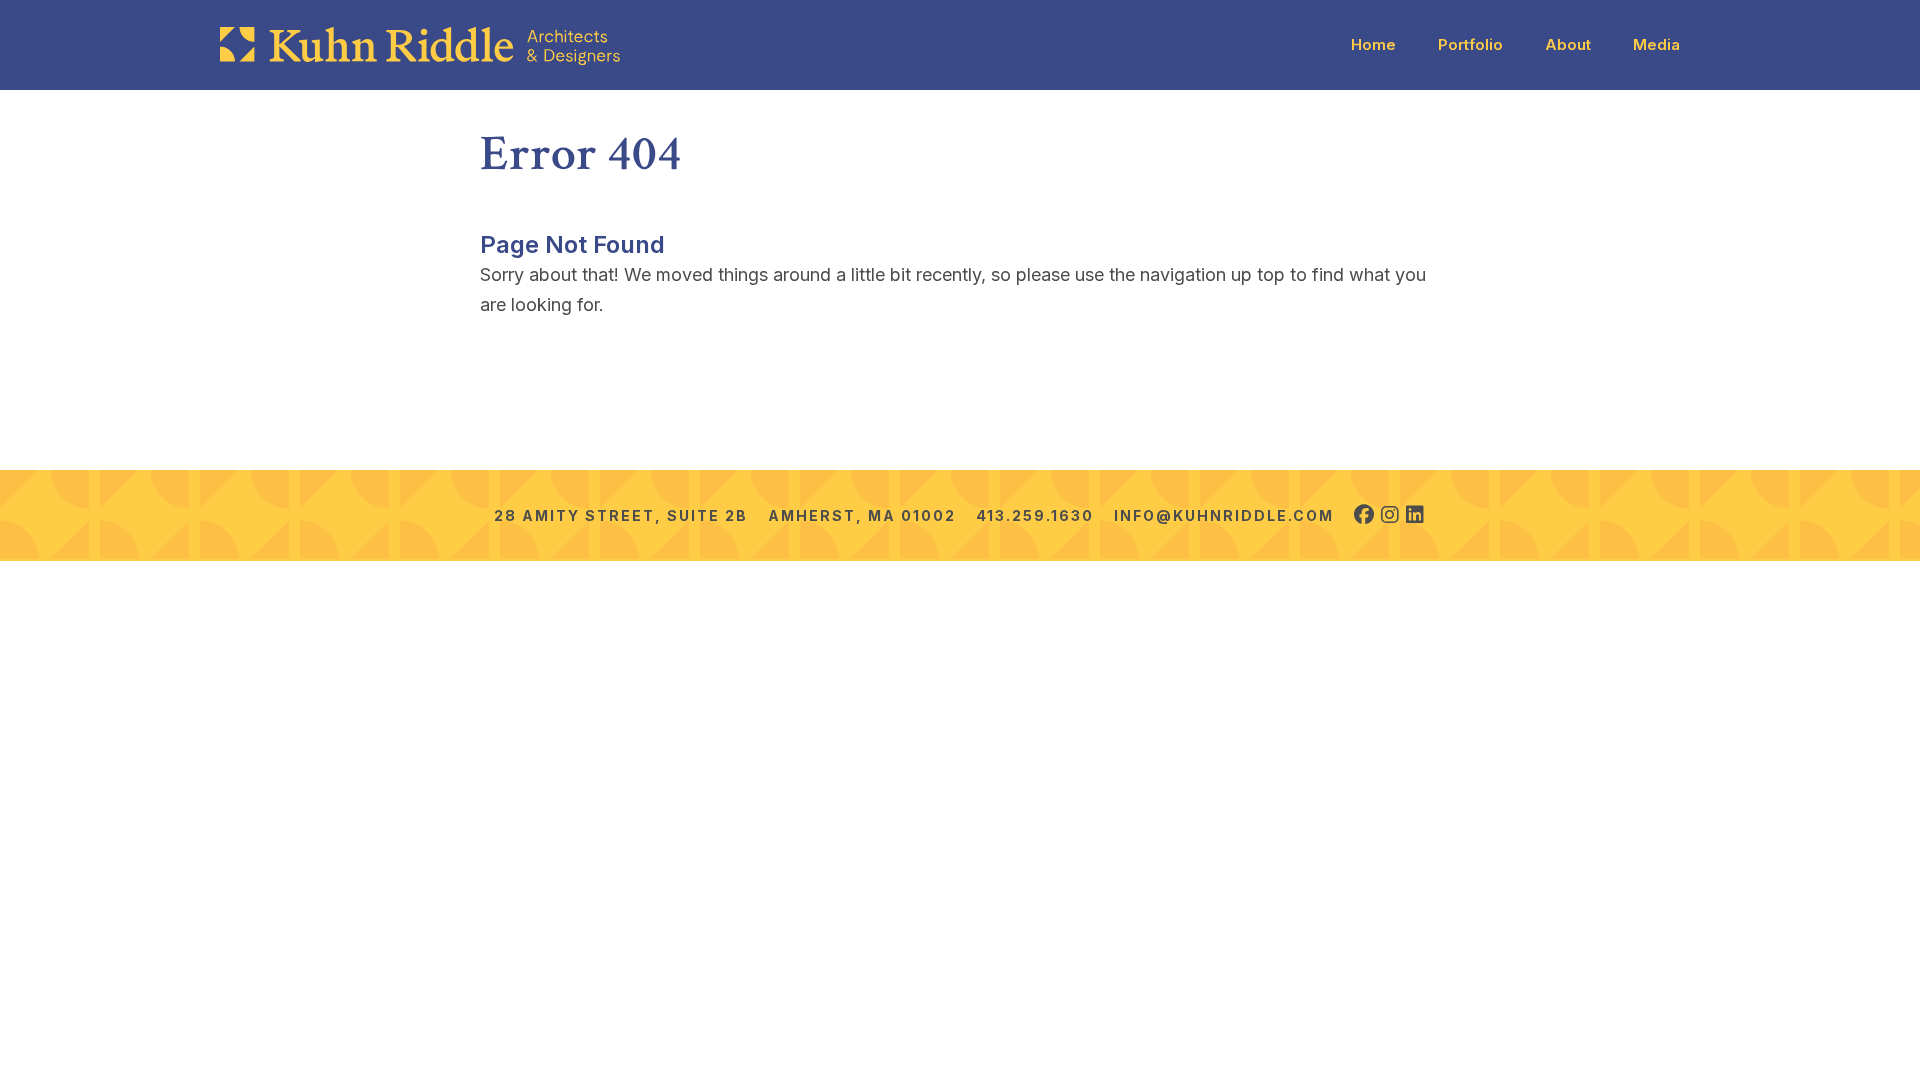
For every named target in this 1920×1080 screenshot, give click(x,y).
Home (1373, 44)
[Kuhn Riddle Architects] (420, 46)
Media (1656, 44)
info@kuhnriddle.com (1224, 515)
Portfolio (1470, 44)
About (1568, 44)
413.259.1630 (1035, 515)
